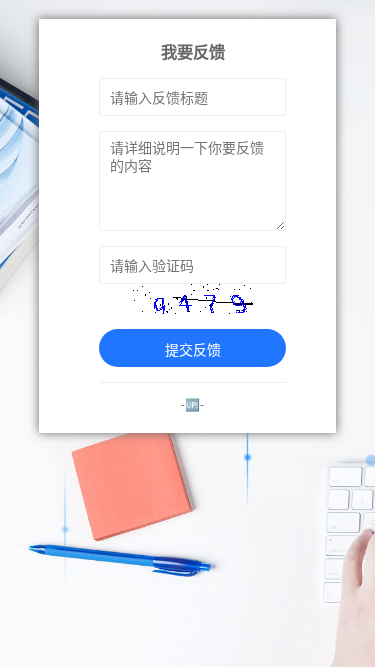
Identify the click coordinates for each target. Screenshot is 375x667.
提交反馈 (193, 349)
